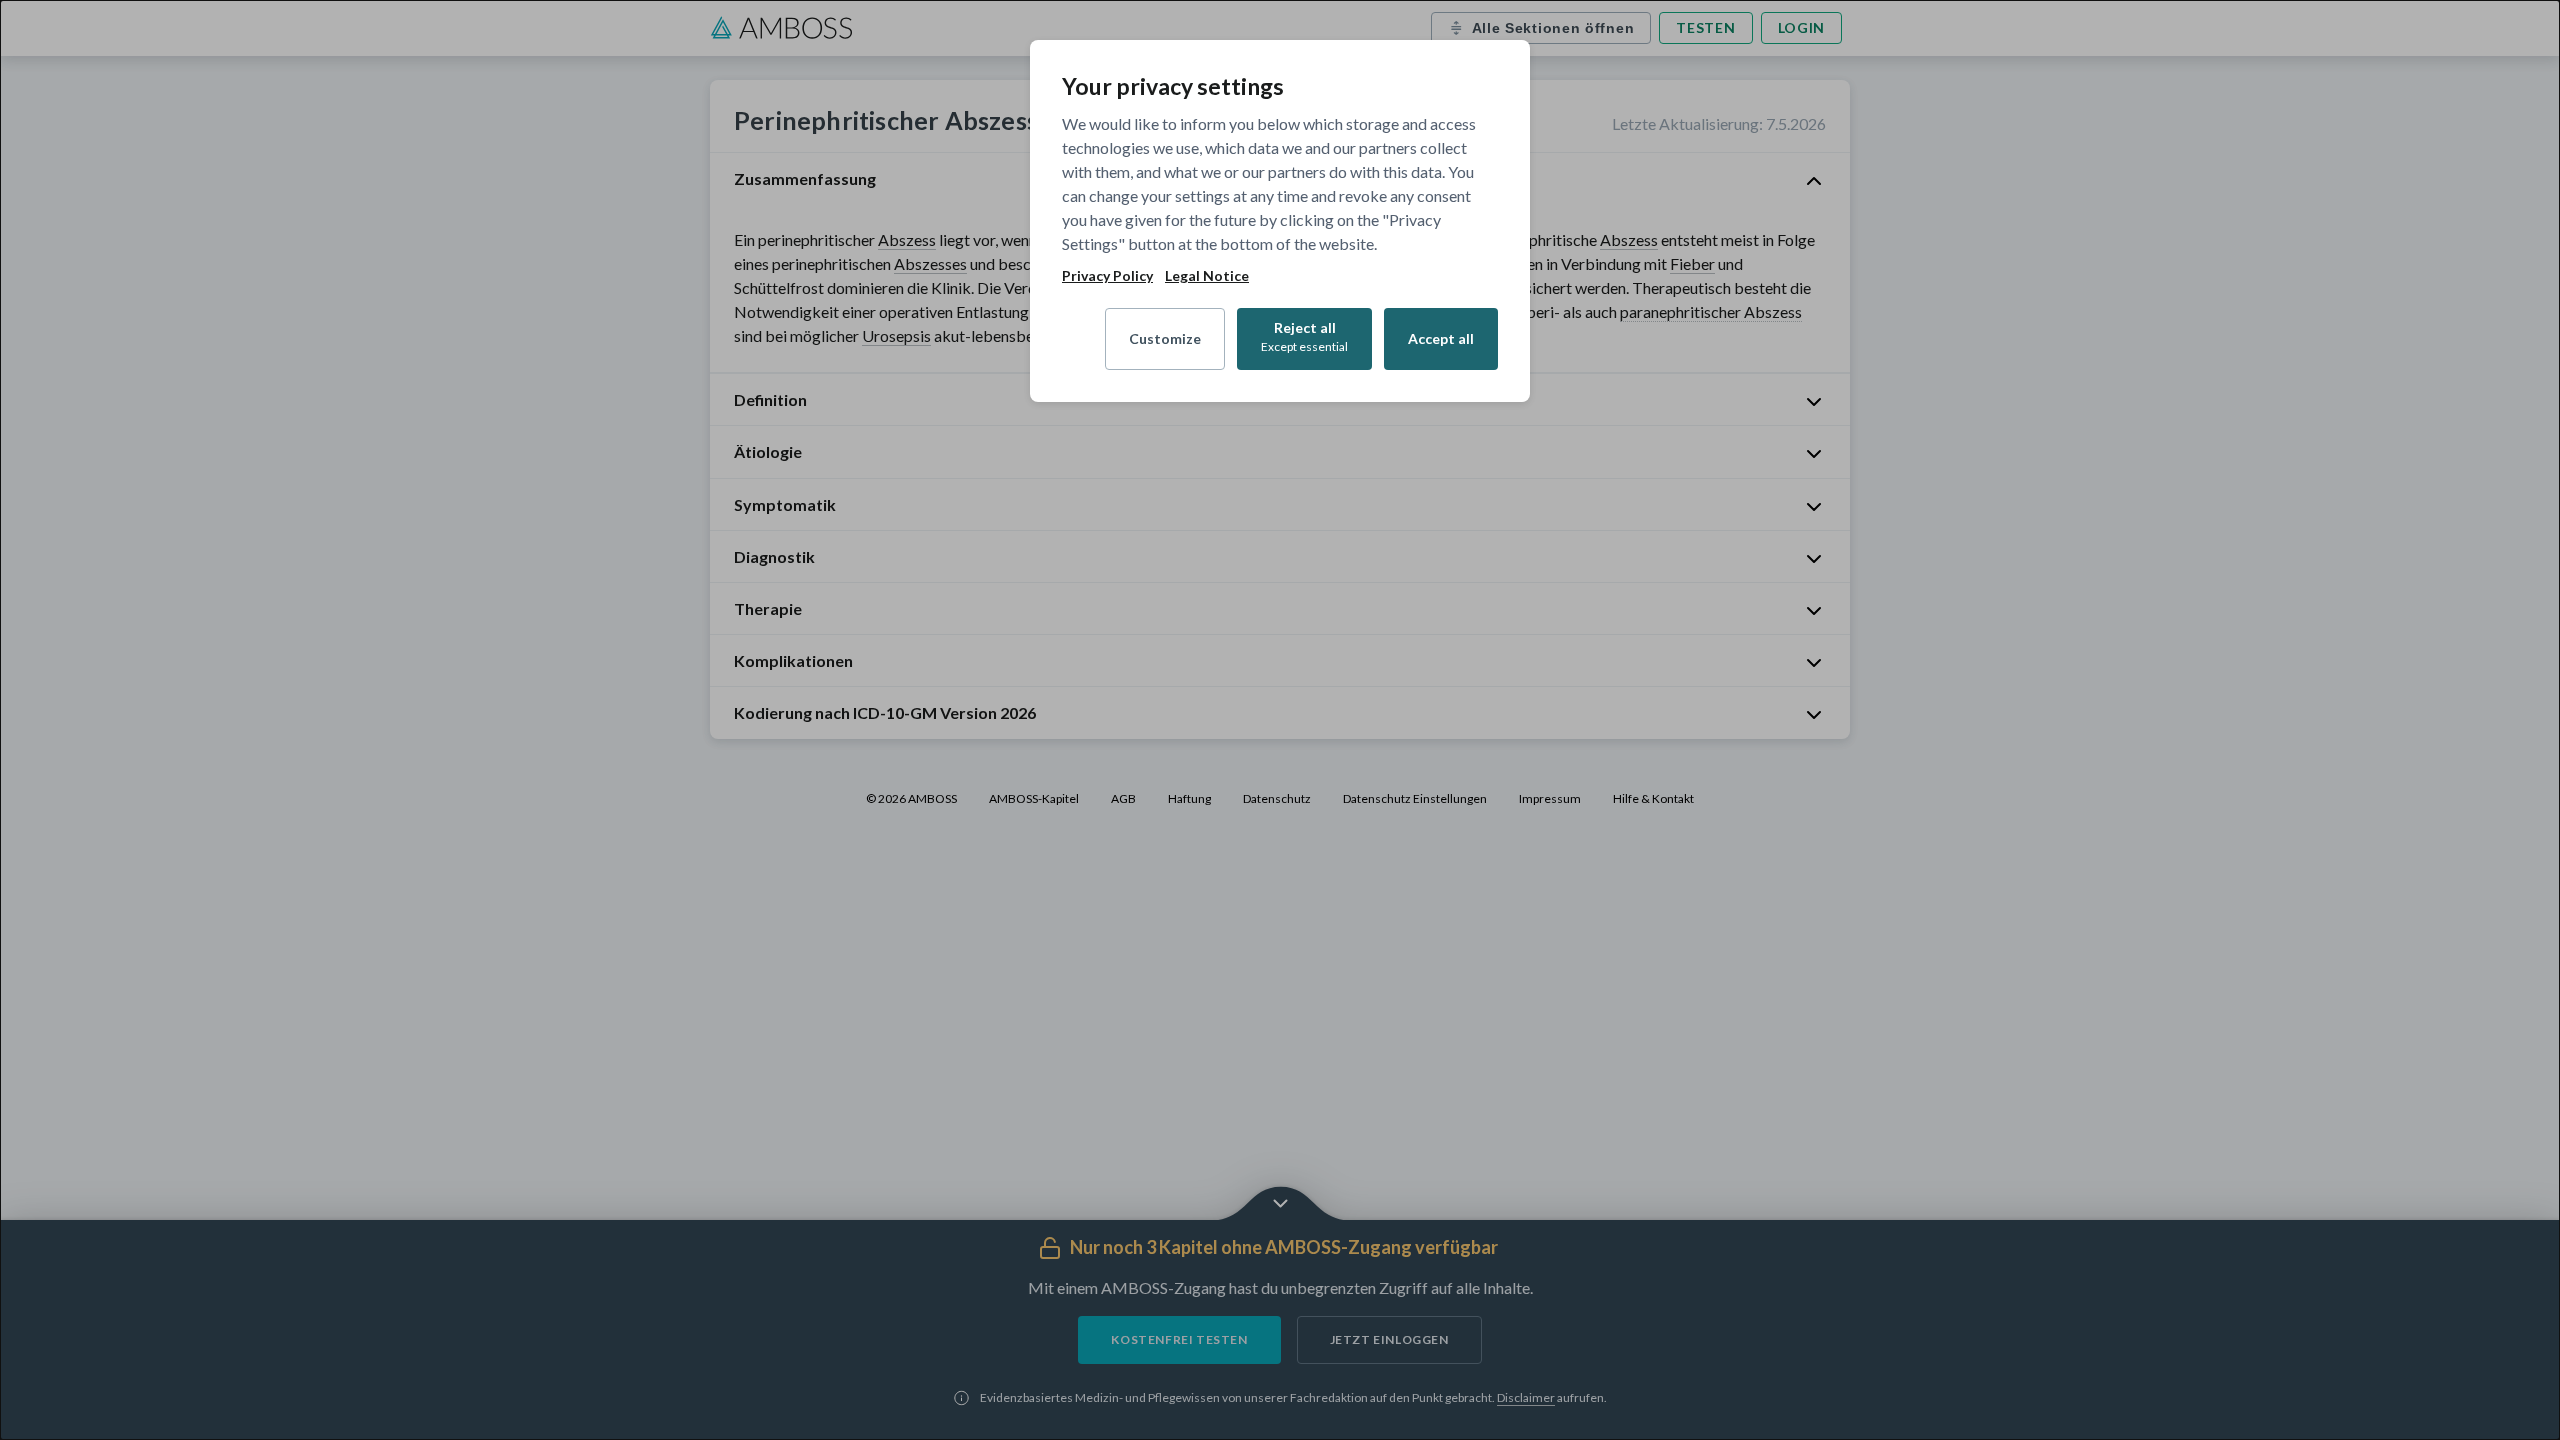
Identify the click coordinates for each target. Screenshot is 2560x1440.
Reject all (1304, 336)
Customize (1165, 338)
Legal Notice (1207, 276)
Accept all (1441, 338)
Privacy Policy (1107, 276)
